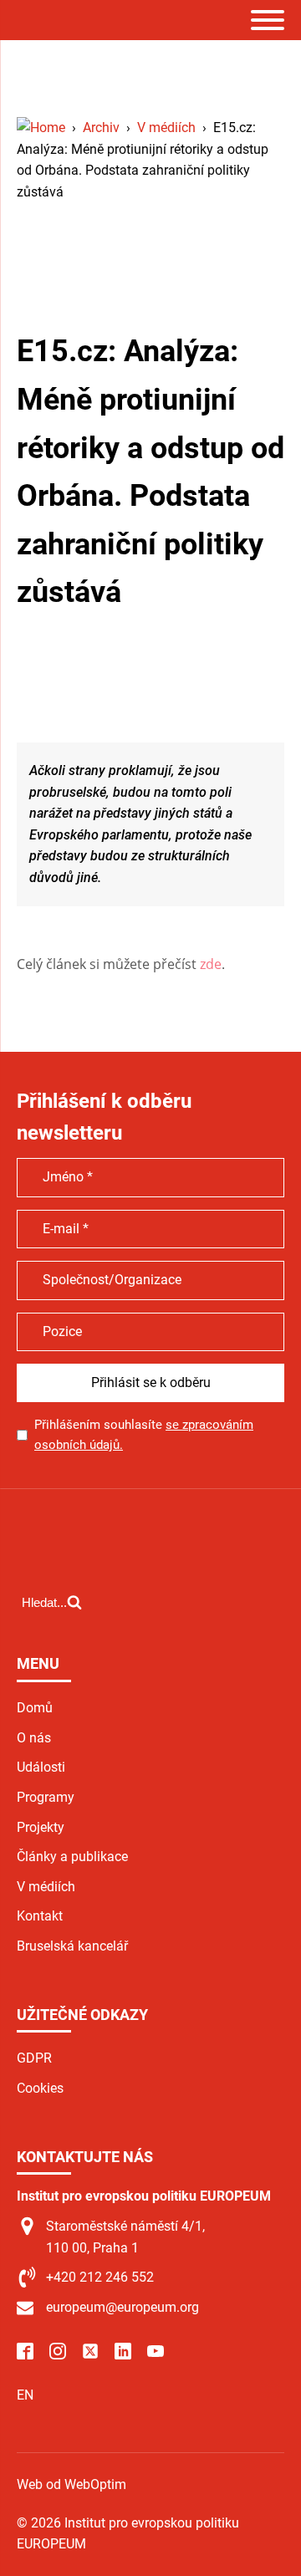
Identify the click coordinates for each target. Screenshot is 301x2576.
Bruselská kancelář (72, 1946)
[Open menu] (268, 20)
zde (211, 964)
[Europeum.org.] (41, 128)
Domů (35, 1708)
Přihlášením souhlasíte (144, 1435)
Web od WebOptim (71, 2484)
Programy (46, 1797)
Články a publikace (72, 1857)
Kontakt (40, 1916)
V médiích (46, 1887)
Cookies (40, 2088)
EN (25, 2395)
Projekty (41, 1827)
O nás (34, 1738)
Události (41, 1767)
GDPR (34, 2058)
